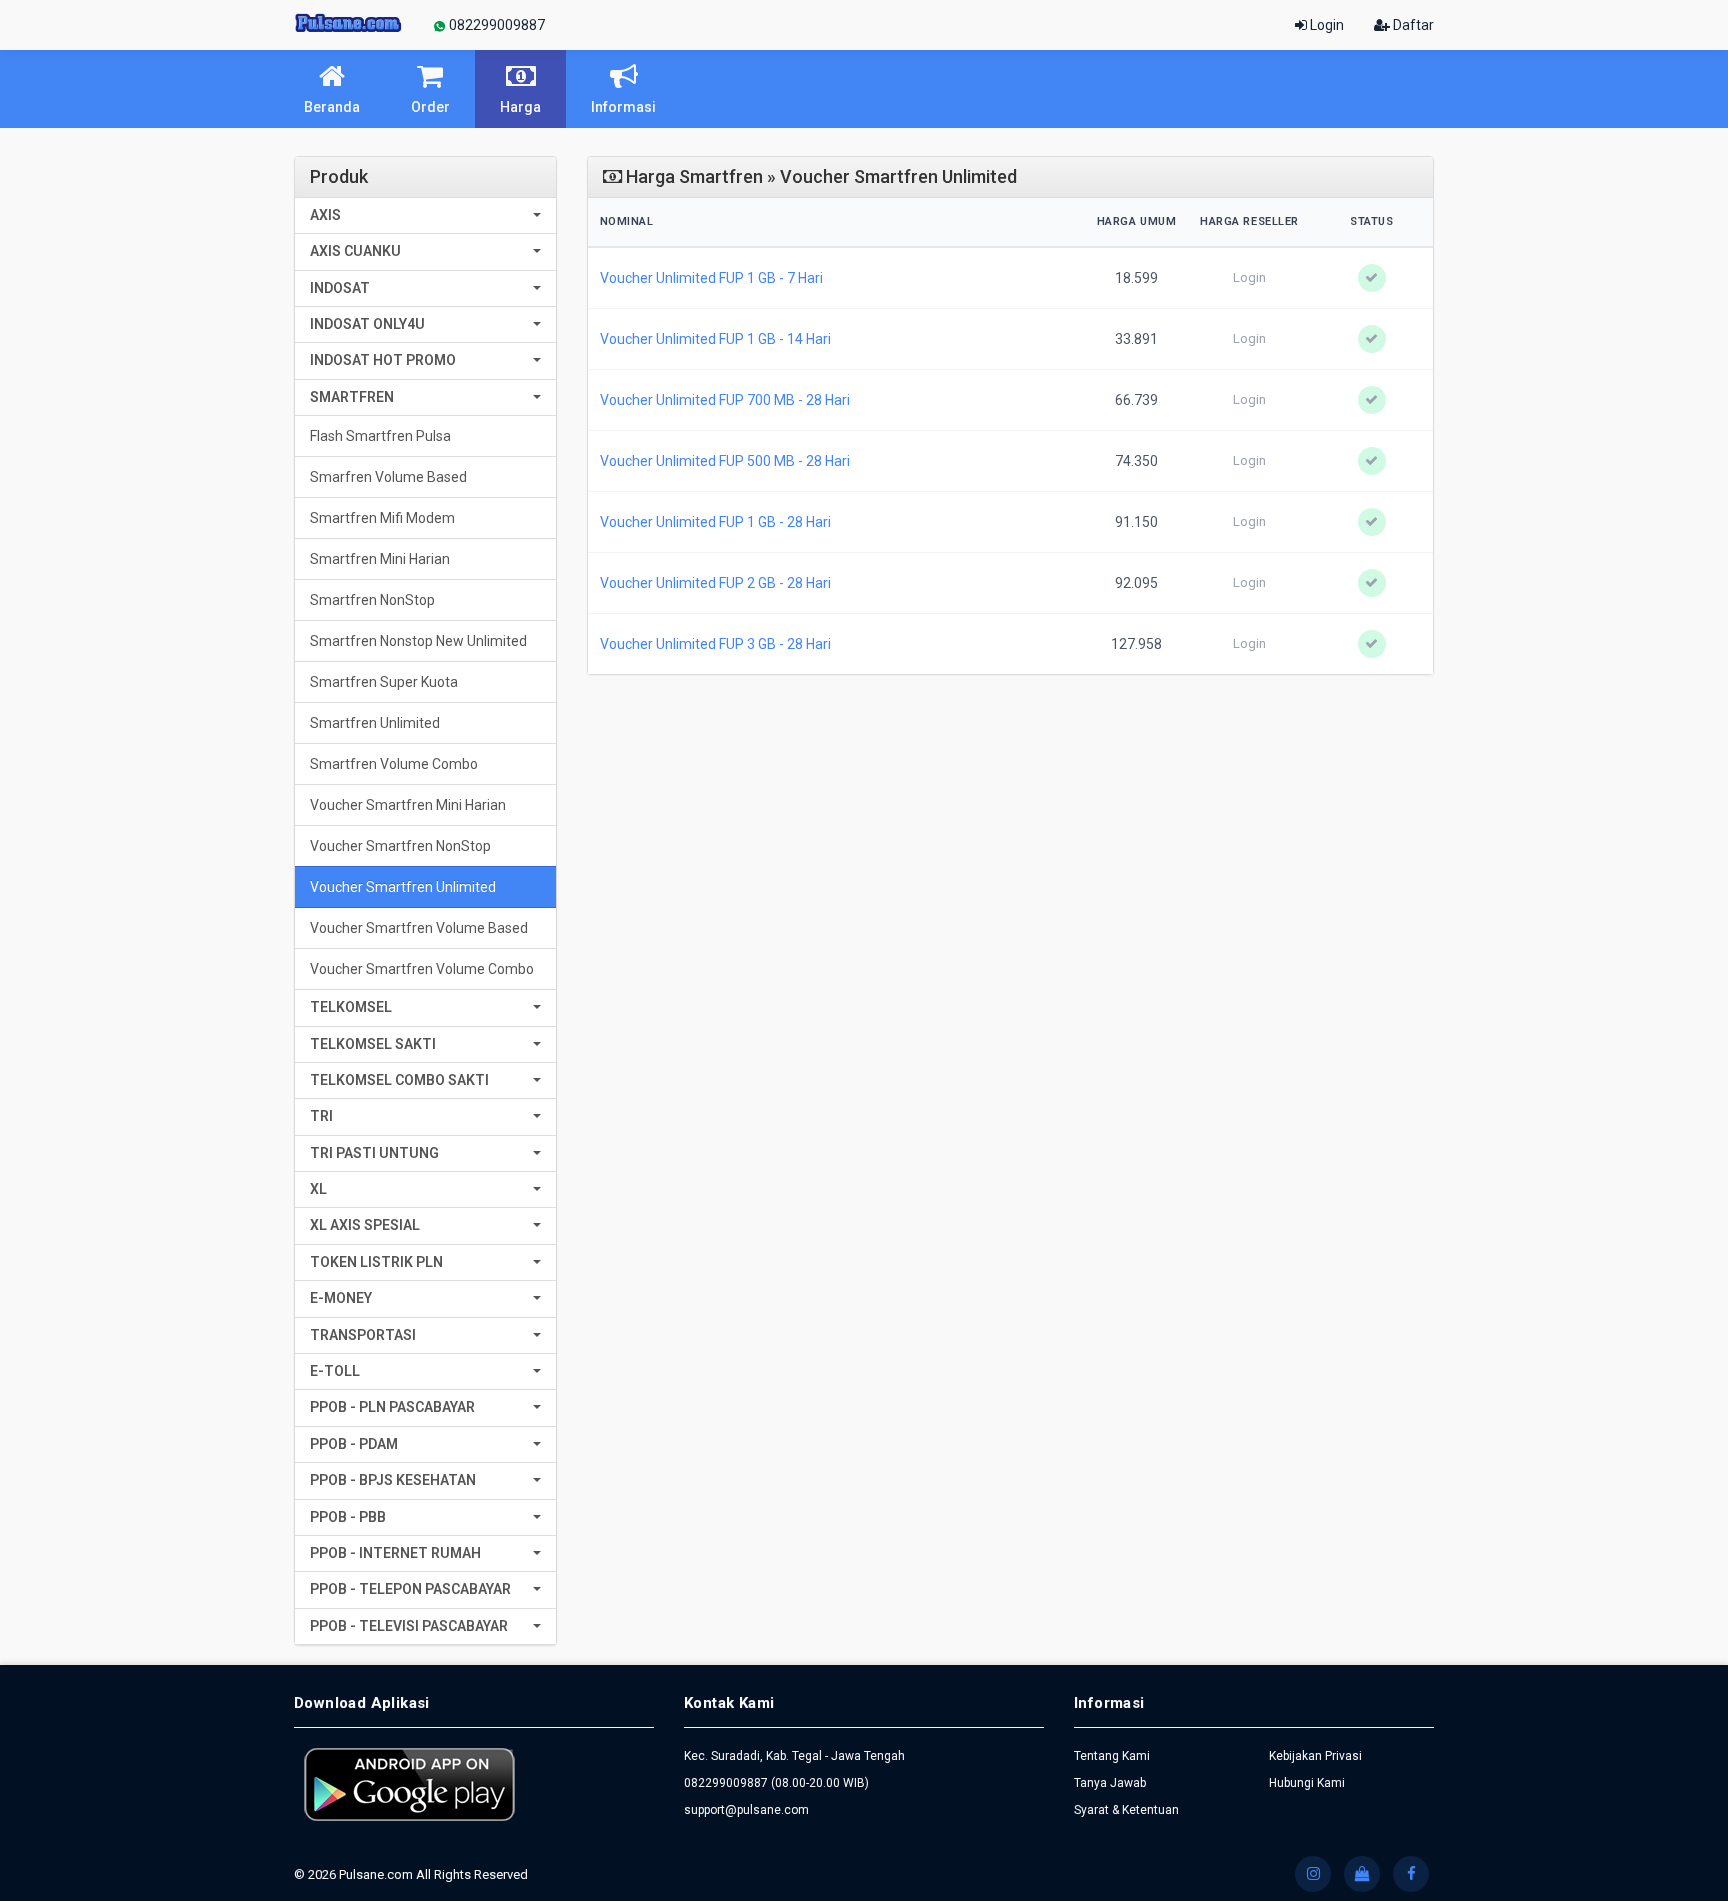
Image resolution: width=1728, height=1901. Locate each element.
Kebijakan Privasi (1315, 1756)
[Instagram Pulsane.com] (1313, 1874)
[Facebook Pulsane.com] (1411, 1874)
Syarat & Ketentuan (1126, 1810)
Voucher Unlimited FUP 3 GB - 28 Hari (715, 644)
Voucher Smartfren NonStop (400, 846)
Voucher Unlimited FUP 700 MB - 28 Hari (725, 400)
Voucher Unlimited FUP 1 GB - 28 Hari (715, 522)
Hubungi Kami (1307, 1783)
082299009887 (495, 25)
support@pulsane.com (746, 1810)
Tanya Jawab (1110, 1783)
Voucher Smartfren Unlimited (403, 887)
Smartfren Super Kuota (384, 682)
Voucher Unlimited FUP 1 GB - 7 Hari (711, 278)
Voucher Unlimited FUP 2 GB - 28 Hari (715, 583)
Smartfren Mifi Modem (382, 518)
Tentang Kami (1112, 1756)
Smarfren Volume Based (388, 477)
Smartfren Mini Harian (380, 559)
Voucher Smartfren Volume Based (419, 928)
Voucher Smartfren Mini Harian (408, 805)
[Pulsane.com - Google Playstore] (409, 1783)
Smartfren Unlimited (375, 723)
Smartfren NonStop (372, 600)
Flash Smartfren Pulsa (380, 436)
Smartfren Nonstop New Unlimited (418, 641)
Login (1325, 25)
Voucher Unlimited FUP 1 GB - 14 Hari (715, 339)
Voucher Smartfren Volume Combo (422, 969)
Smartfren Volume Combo (394, 764)
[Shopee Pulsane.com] (1362, 1874)
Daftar (1412, 25)
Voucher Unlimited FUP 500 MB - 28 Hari (725, 461)
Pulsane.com (377, 1874)
